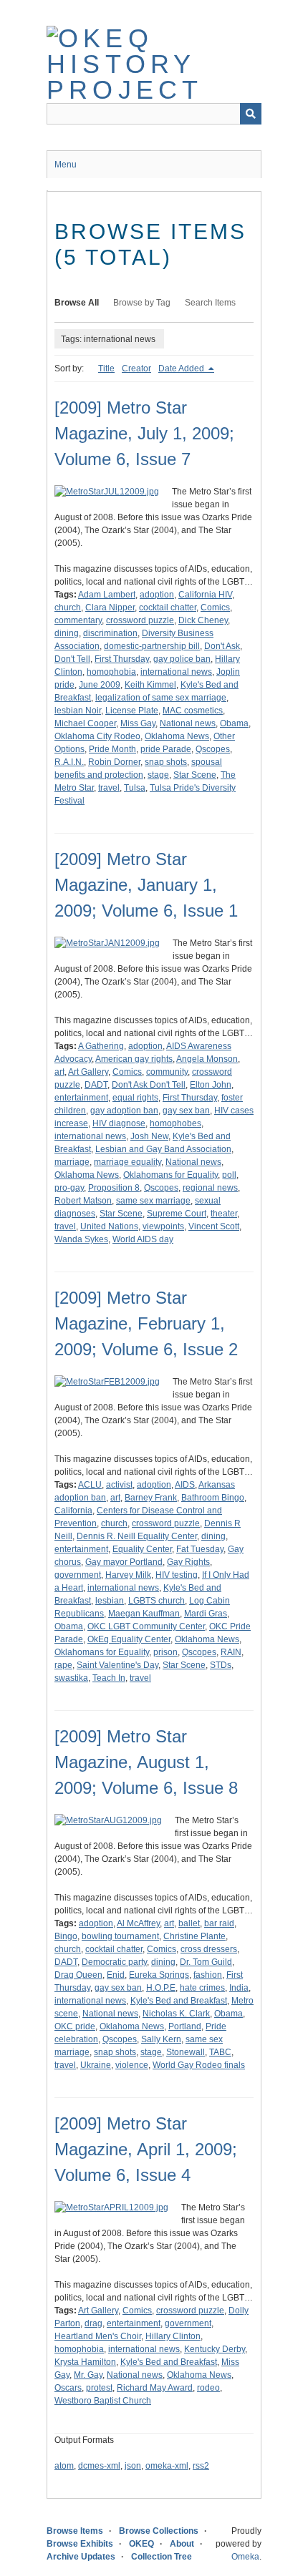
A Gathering (101, 1046)
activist (119, 1485)
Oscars (68, 2388)
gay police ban (182, 659)
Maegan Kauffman (144, 1614)
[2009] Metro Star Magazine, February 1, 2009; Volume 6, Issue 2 (146, 1323)
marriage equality (127, 1162)
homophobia (111, 672)
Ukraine (96, 2065)
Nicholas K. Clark (176, 2014)
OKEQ (141, 2544)
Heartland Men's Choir (98, 2336)
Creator (136, 369)
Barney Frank (151, 1498)
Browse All (77, 303)
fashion (208, 1975)
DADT (96, 1085)
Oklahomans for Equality (170, 1175)
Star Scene (195, 775)
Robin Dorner (114, 762)
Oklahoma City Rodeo (97, 736)
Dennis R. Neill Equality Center (137, 1536)
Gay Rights (188, 1562)
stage (158, 775)
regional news (210, 1188)
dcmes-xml (99, 2466)
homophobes (175, 1123)
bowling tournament (120, 1936)
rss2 (201, 2466)
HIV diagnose (119, 1123)
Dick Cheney (203, 620)
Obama (234, 723)
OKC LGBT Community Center (146, 1626)
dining (67, 633)
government (78, 1575)
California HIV (205, 595)
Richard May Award (155, 2388)
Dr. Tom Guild (206, 1962)
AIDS (185, 1485)
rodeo (208, 2388)
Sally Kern (161, 2039)
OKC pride (75, 2026)
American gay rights (134, 1059)
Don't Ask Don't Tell (149, 1085)
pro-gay (69, 1188)
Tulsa (135, 788)
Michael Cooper (85, 723)
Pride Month (112, 749)
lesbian (110, 1601)
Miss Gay (138, 723)
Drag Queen (78, 1975)
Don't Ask (222, 646)
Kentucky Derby (215, 2349)
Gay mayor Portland (124, 1562)
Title (106, 369)
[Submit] (251, 114)
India (239, 1988)
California (73, 1511)
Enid (116, 1975)
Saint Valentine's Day (117, 1665)
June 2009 (100, 685)
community (167, 1072)
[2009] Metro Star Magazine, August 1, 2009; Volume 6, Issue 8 (146, 1762)
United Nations (109, 1226)
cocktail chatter (168, 608)
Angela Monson (207, 1059)
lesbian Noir (78, 711)
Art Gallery (88, 1072)
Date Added (182, 369)
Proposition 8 (114, 1188)
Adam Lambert (107, 595)
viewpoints (163, 1226)
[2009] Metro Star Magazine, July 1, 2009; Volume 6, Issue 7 (144, 433)
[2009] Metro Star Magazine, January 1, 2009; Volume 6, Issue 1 (146, 885)
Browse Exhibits (80, 2544)
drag (93, 2323)
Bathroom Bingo (213, 1498)
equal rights (135, 1098)
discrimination (110, 633)
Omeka (245, 2557)
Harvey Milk (128, 1575)
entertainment (81, 1098)
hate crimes (202, 1988)
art (59, 1072)
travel (109, 788)
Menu (66, 165)
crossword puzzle (140, 620)
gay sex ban (186, 1111)
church (68, 608)
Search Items (210, 303)
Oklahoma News (177, 736)
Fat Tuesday (200, 1549)
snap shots (166, 762)
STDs (221, 1665)
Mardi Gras (206, 1614)
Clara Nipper (110, 608)
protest (99, 2388)
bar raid (219, 1923)
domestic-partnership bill (152, 646)
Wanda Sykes (81, 1239)
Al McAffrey (138, 1923)
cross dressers (209, 1949)
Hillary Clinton (173, 2336)
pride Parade (166, 749)
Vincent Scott (214, 1226)
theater (224, 1214)
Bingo (66, 1936)
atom (64, 2466)
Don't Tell (72, 659)
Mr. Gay (88, 2375)
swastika (71, 1678)
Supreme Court (177, 1214)
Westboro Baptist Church (103, 2401)
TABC (220, 2052)
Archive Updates (81, 2557)
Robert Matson (83, 1201)
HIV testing (177, 1575)
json (133, 2466)
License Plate (132, 711)
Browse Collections (159, 2531)
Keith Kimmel (150, 685)
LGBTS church (157, 1601)
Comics (215, 608)
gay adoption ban (124, 1111)
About (182, 2544)
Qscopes (213, 749)
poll (229, 1175)
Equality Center (142, 1549)
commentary (78, 620)
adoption (157, 595)
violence (132, 2065)
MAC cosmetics (193, 711)
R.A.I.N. (69, 762)
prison (165, 1652)
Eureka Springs (159, 1975)
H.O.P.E (161, 1988)
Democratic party (114, 1962)
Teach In (109, 1678)
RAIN (231, 1652)
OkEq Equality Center (129, 1639)
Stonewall (186, 2052)
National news (188, 723)
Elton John (211, 1085)
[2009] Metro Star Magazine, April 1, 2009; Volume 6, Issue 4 (146, 2149)
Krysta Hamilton (85, 2362)
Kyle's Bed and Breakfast (179, 2001)
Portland (185, 2026)
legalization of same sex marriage (161, 698)
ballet (189, 1923)
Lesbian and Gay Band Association (163, 1149)
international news (176, 672)
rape (63, 1665)
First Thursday (122, 659)
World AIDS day (143, 1239)
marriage (72, 1162)
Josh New (149, 1136)
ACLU (90, 1485)
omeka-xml (167, 2466)
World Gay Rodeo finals (199, 2065)
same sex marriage (153, 1201)
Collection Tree (162, 2557)
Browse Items (75, 2531)
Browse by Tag (142, 303)
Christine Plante (194, 1936)
